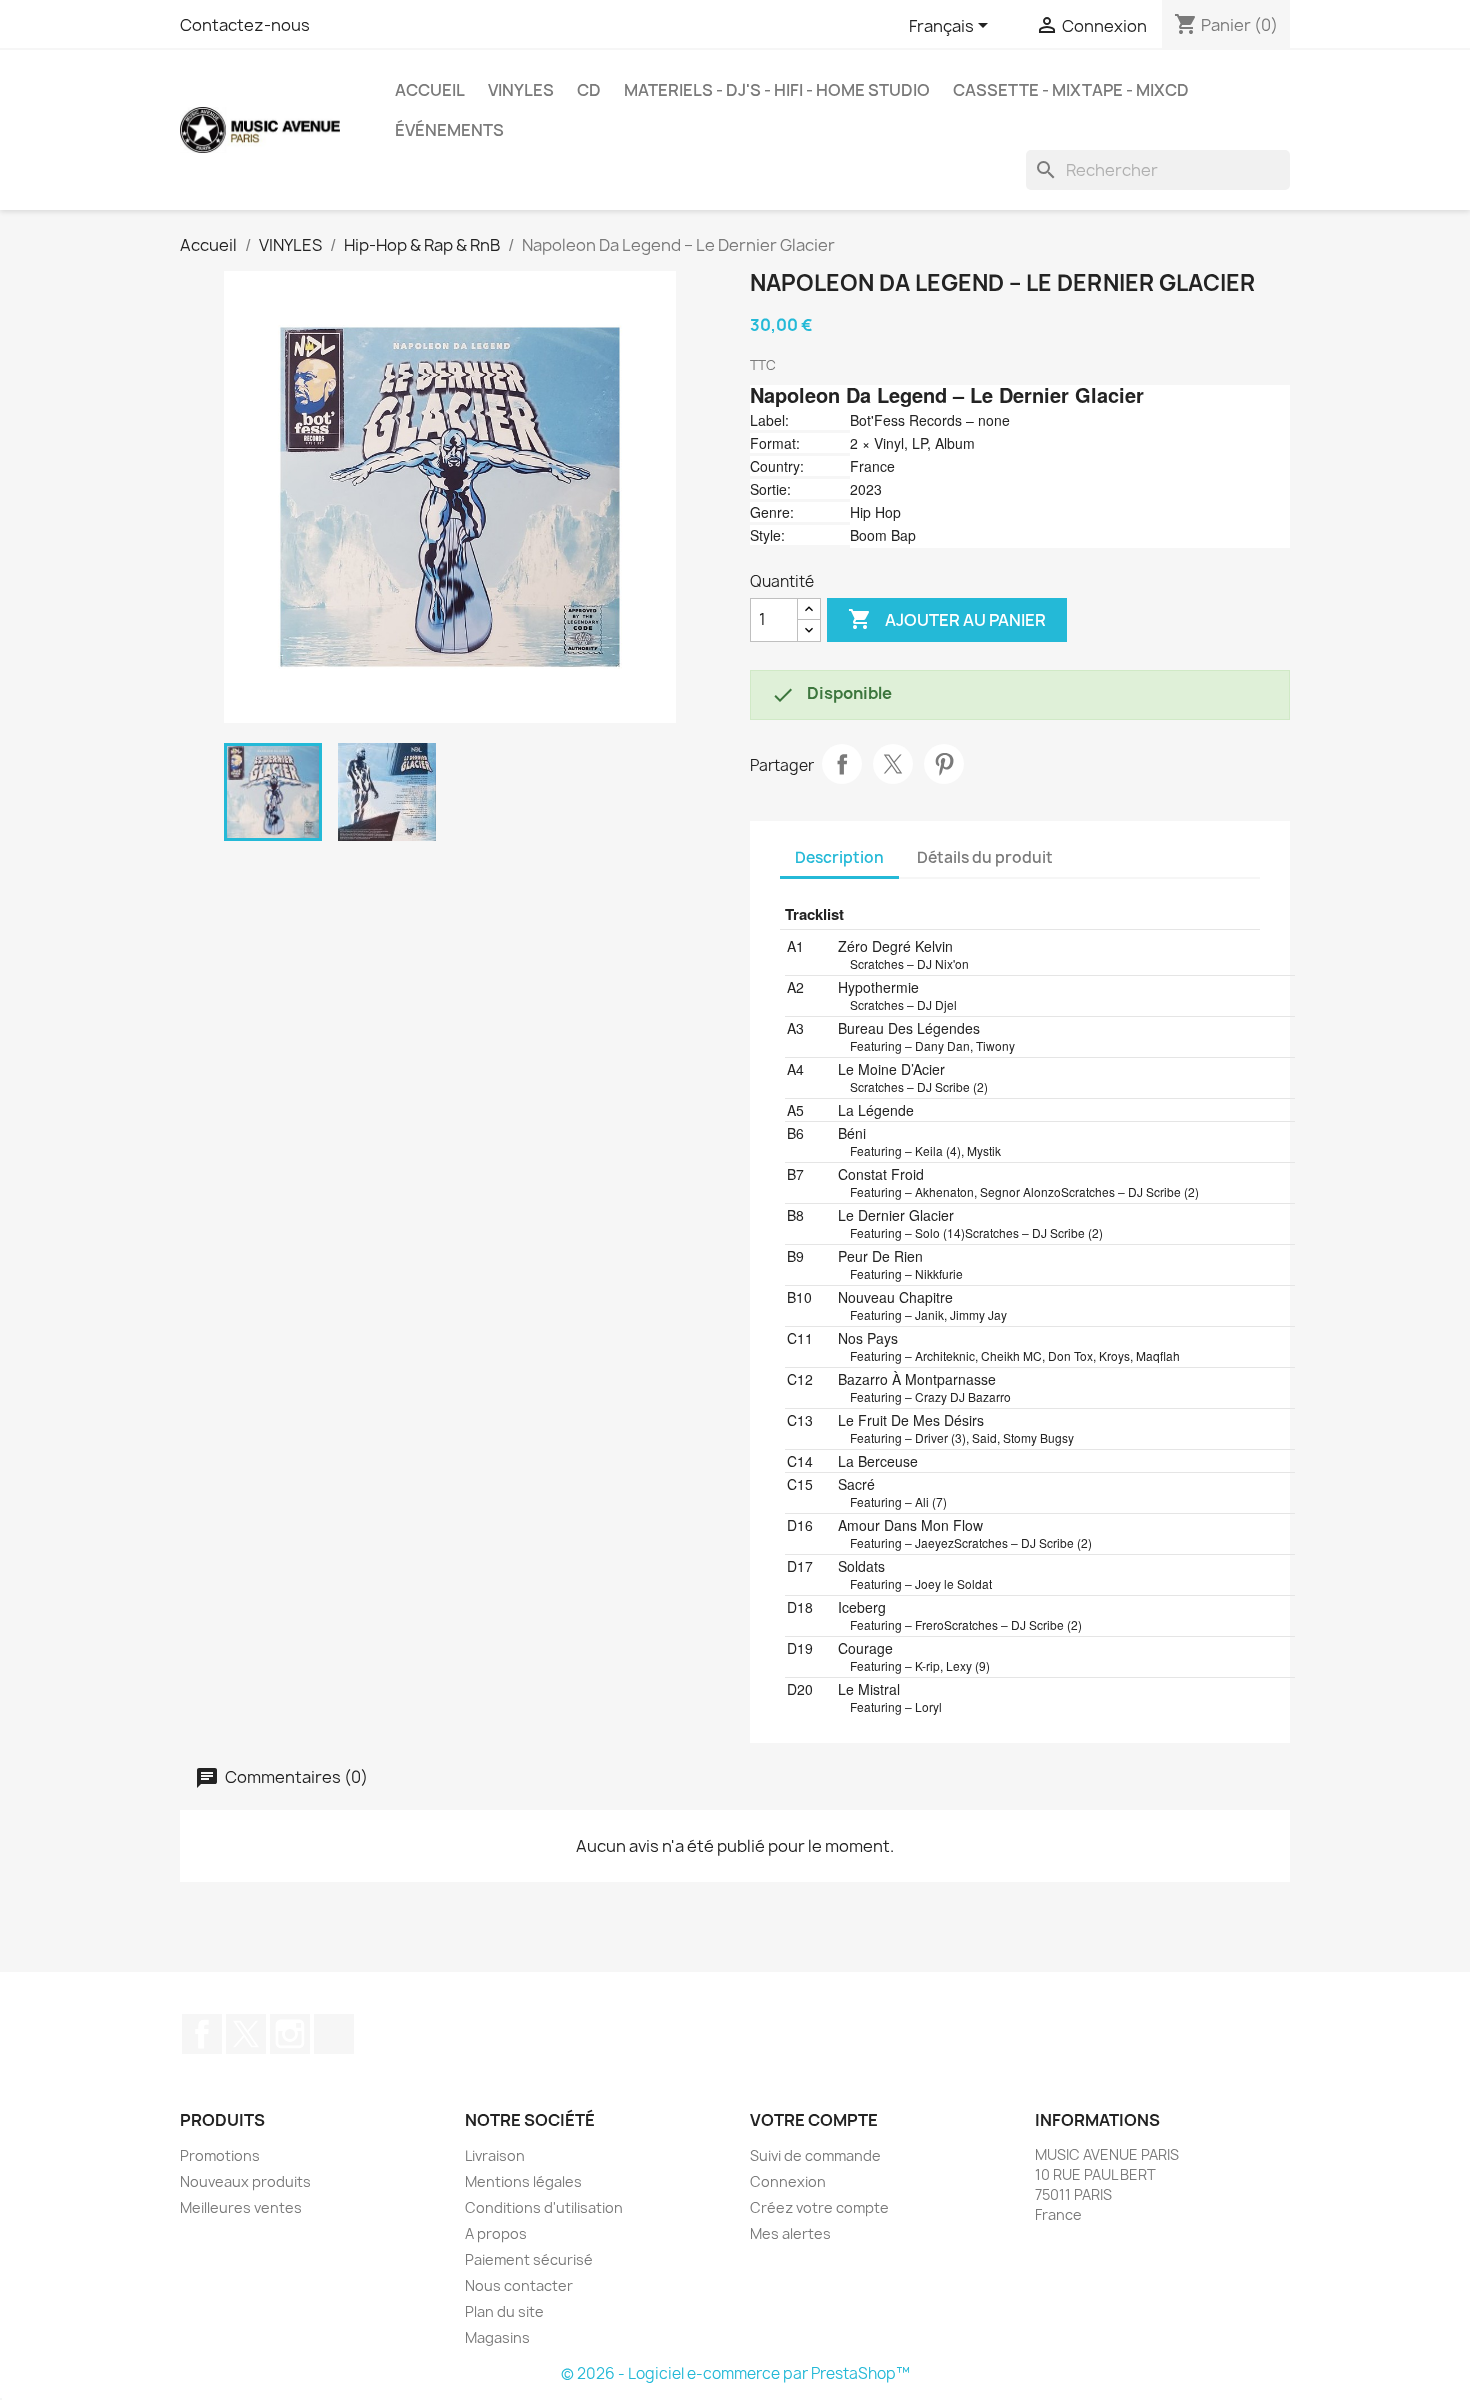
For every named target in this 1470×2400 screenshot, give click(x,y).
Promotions (220, 2155)
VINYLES (521, 90)
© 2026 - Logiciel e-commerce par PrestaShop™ (735, 2373)
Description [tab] (839, 857)
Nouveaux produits (245, 2181)
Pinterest (944, 764)
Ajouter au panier (947, 619)
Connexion (788, 2181)
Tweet (893, 764)
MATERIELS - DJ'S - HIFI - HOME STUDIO (777, 90)
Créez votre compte (819, 2207)
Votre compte (814, 2120)
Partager (842, 764)
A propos (496, 2233)
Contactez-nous (245, 25)
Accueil (430, 90)
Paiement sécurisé (529, 2259)
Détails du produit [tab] (985, 857)
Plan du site (504, 2311)
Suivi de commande (815, 2155)
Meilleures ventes (241, 2207)
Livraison (495, 2155)
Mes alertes (790, 2233)
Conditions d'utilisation (544, 2207)
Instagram (290, 2034)
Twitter (246, 2034)
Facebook (202, 2034)
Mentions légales (523, 2181)
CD (589, 90)
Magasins (497, 2337)
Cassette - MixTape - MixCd (1071, 90)
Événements (449, 130)
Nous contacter (519, 2285)
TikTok (334, 2034)
